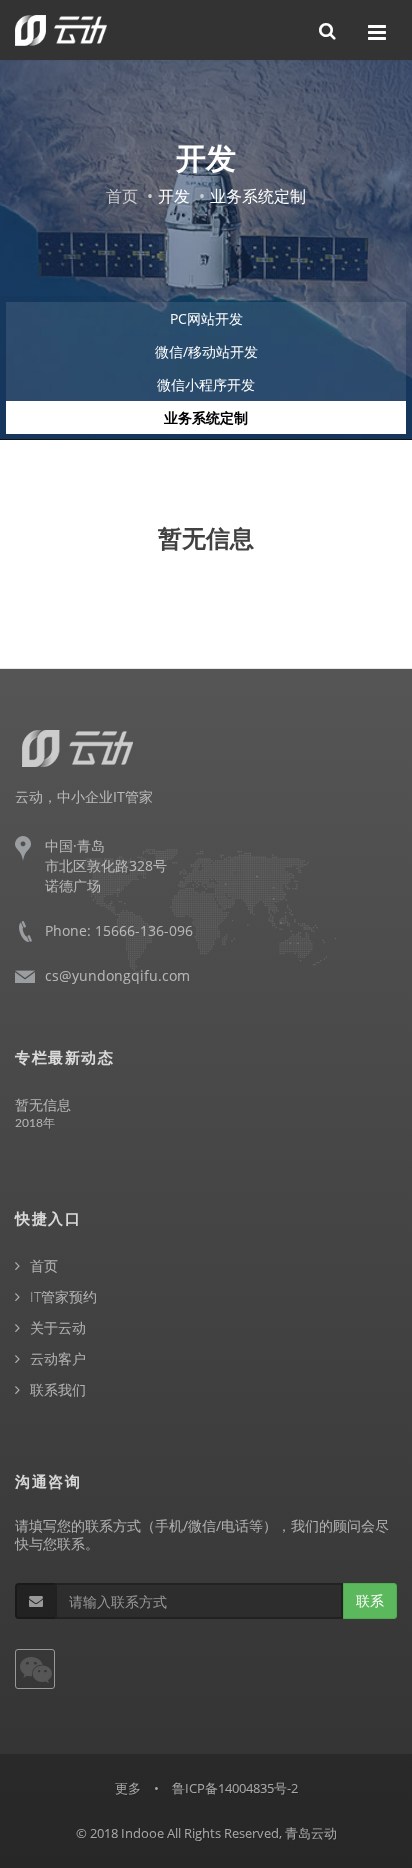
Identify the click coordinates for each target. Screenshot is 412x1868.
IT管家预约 (63, 1296)
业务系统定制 (206, 417)
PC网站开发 (206, 318)
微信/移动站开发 (206, 351)
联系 (370, 1600)
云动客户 (58, 1358)
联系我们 (58, 1389)
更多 (128, 1788)
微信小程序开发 (206, 384)
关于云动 (58, 1327)
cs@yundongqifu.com (117, 975)
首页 (122, 196)
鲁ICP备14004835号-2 (235, 1788)
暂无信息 (43, 1104)
